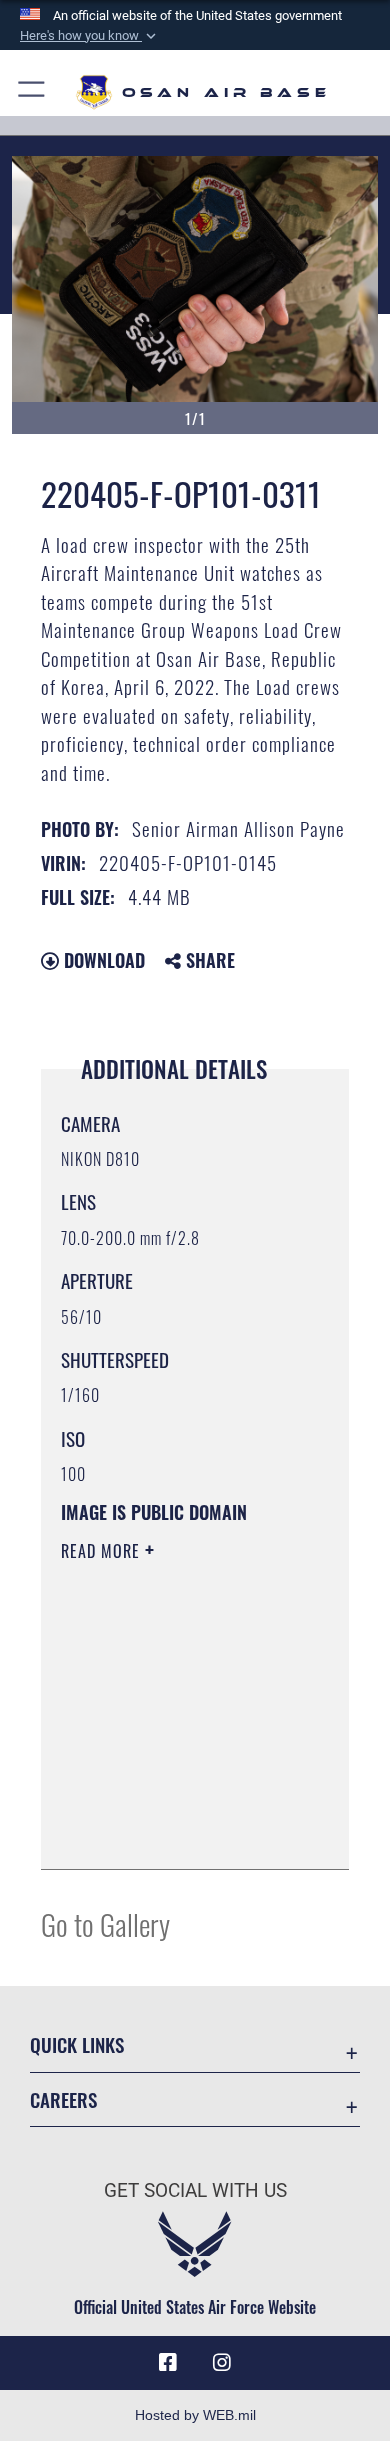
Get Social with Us (195, 2190)
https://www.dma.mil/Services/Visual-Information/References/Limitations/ (182, 1832)
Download (102, 960)
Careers (63, 2099)
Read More (103, 1551)
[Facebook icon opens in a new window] (168, 2363)
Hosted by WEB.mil (195, 2415)
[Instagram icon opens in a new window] (222, 2363)
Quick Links (77, 2044)
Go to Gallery (105, 1923)
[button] (90, 36)
